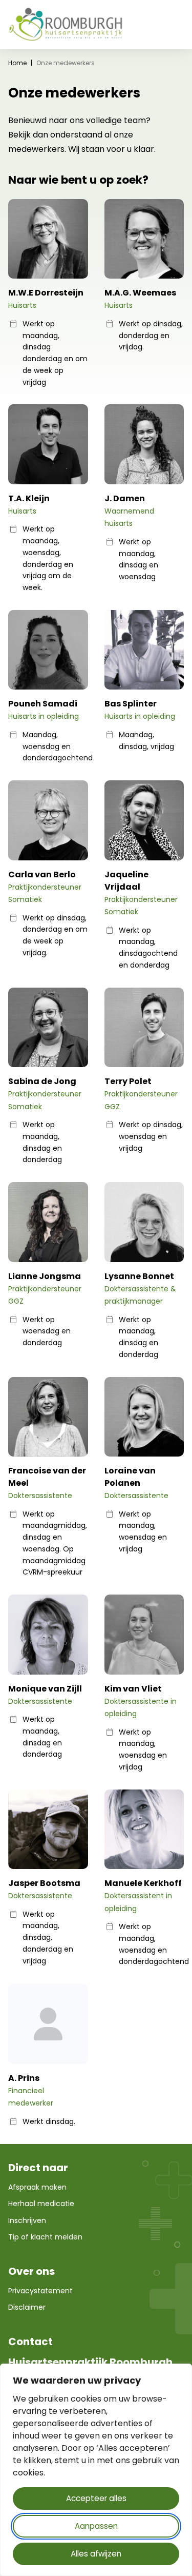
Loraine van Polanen (130, 1477)
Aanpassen (96, 2526)
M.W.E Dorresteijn (46, 293)
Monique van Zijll (45, 1689)
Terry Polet (128, 1081)
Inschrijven (27, 2220)
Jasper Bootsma (44, 1883)
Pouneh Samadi (43, 704)
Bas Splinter (131, 704)
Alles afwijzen (96, 2554)
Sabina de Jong (42, 1081)
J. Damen (125, 498)
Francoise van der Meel (47, 1477)
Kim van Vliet (133, 1689)
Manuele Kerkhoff (143, 1883)
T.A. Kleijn (29, 498)
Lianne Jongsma (45, 1276)
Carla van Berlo (42, 874)
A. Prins (24, 2078)
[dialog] (96, 2470)
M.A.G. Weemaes (140, 293)
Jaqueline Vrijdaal (126, 881)
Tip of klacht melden (45, 2237)
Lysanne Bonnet (139, 1276)
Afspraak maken (37, 2187)
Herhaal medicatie (41, 2204)
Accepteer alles (96, 2498)
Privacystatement (40, 2291)
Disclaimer (27, 2307)
